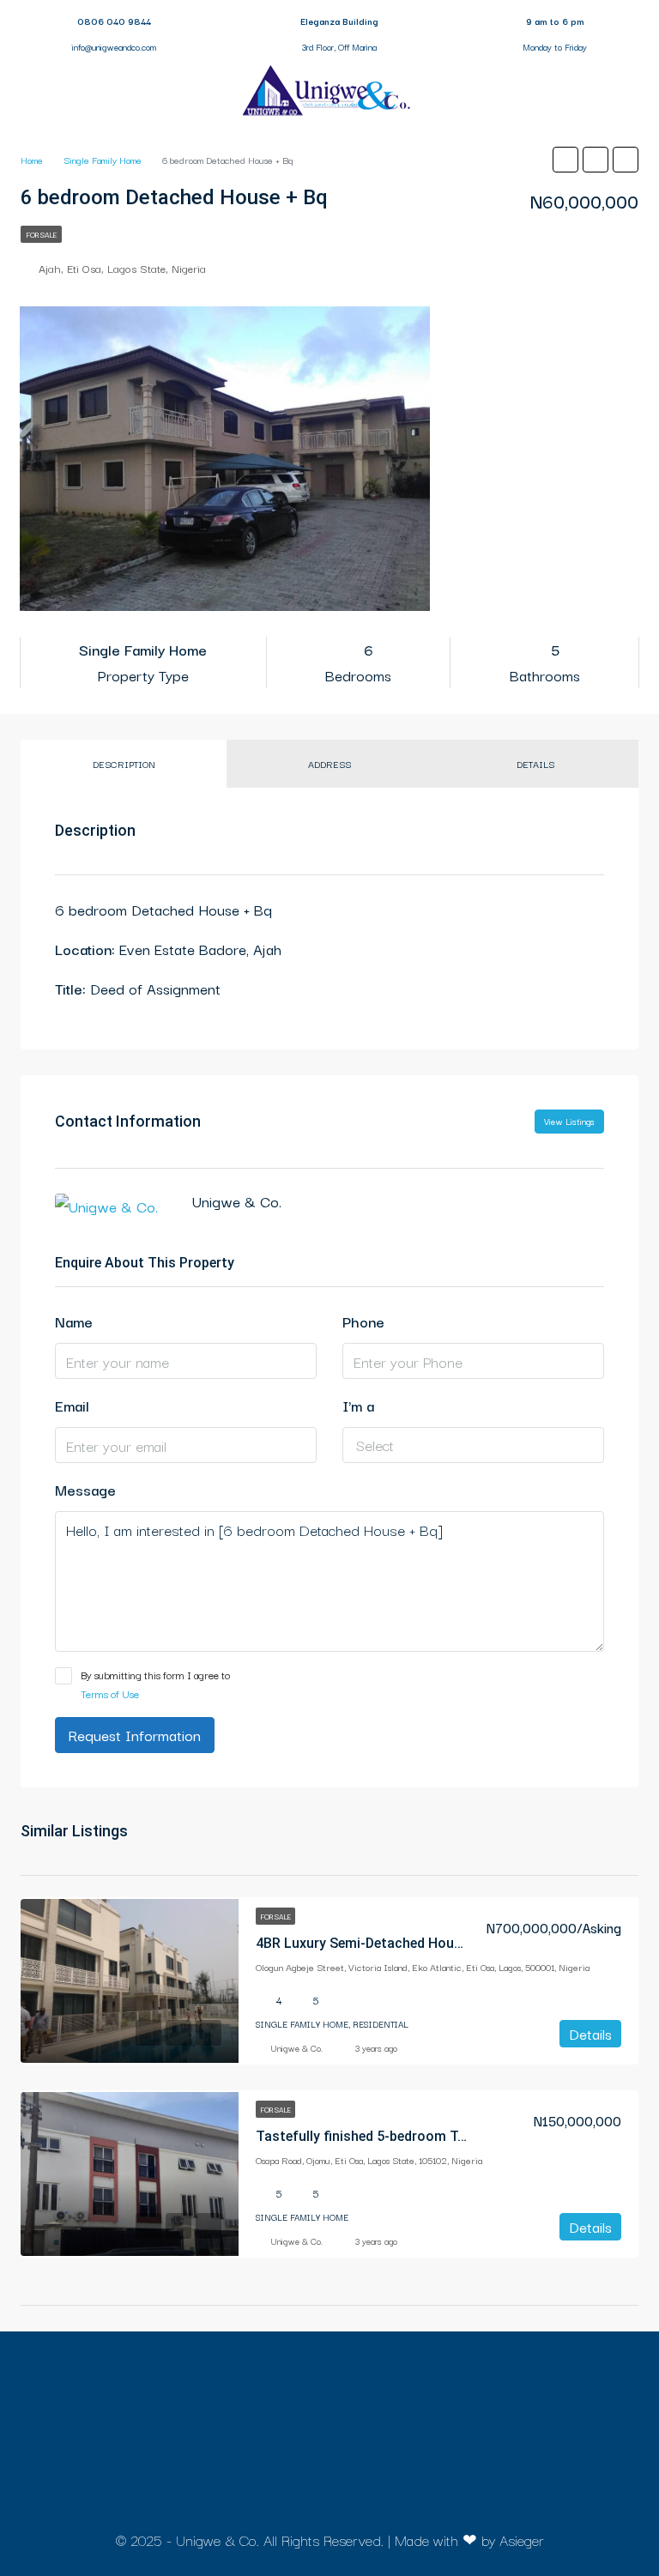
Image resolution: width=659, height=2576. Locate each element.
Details (535, 764)
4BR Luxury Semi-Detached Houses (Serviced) (399, 1943)
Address (329, 764)
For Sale (41, 234)
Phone (363, 1321)
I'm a (358, 1405)
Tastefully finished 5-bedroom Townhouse (389, 2136)
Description (124, 764)
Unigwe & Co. (297, 2048)
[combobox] (473, 1445)
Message (85, 1489)
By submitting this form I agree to (155, 1684)
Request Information (135, 1735)
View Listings (569, 1121)
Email (72, 1405)
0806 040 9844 (114, 21)
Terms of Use (110, 1693)
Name (74, 1321)
